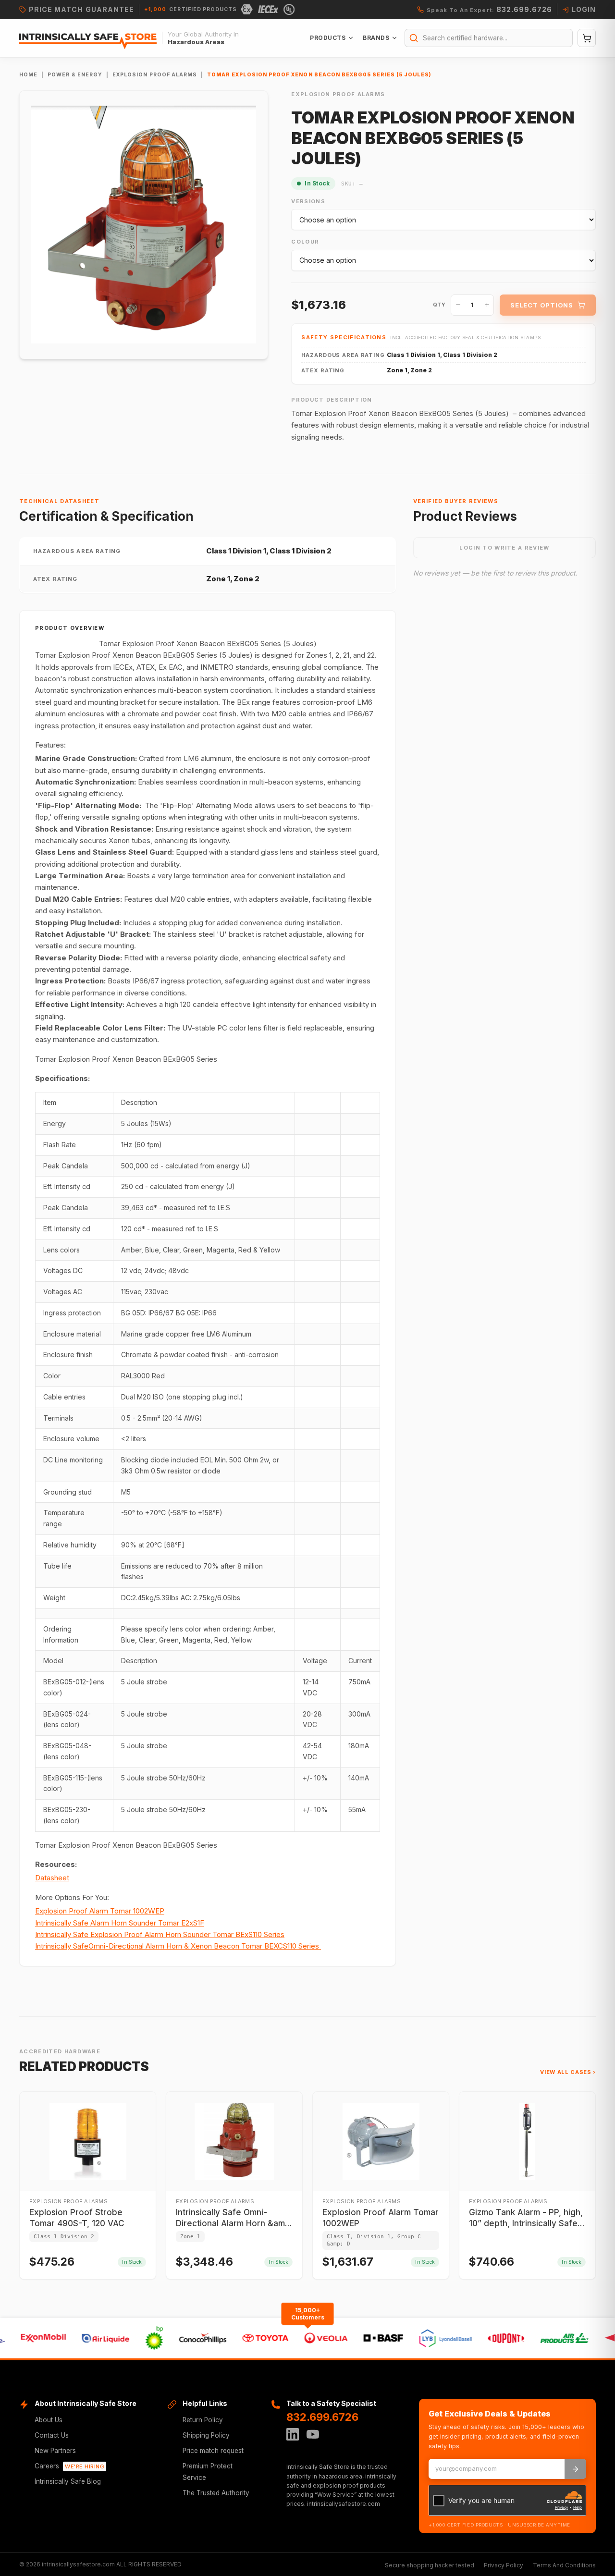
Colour (305, 242)
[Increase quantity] (487, 305)
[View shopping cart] (587, 38)
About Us (49, 2420)
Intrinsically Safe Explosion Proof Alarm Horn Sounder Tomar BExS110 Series (160, 1934)
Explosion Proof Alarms (155, 75)
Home (28, 75)
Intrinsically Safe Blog (68, 2481)
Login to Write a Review (504, 548)
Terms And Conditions (564, 2565)
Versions (308, 201)
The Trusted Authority (216, 2493)
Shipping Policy (206, 2435)
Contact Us (52, 2435)
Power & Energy (75, 75)
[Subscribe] (575, 2469)
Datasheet (52, 1878)
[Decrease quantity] (458, 305)
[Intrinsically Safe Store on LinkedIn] (293, 2434)
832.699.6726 (322, 2417)
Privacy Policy (504, 2565)
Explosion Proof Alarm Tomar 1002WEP (100, 1911)
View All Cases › (568, 2072)
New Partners (55, 2451)
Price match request (213, 2451)
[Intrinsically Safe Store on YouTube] (313, 2434)
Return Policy (203, 2420)
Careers (69, 2466)
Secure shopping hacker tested (430, 2565)
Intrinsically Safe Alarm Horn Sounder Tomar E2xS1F (120, 1923)
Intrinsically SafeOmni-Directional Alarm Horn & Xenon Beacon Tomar (177, 1946)
